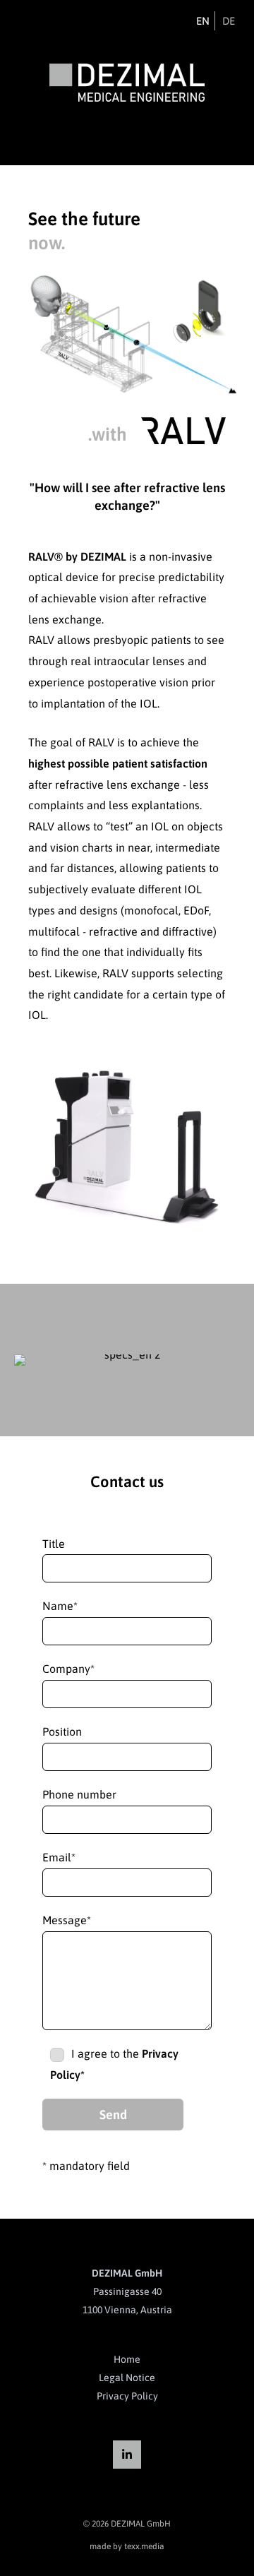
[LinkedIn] (127, 2455)
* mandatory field (86, 2166)
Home (127, 2359)
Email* (59, 1857)
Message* (67, 1920)
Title (54, 1544)
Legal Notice (127, 2378)
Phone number (79, 1794)
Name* (60, 1606)
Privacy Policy (127, 2396)
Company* (68, 1669)
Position (62, 1731)
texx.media (144, 2546)
